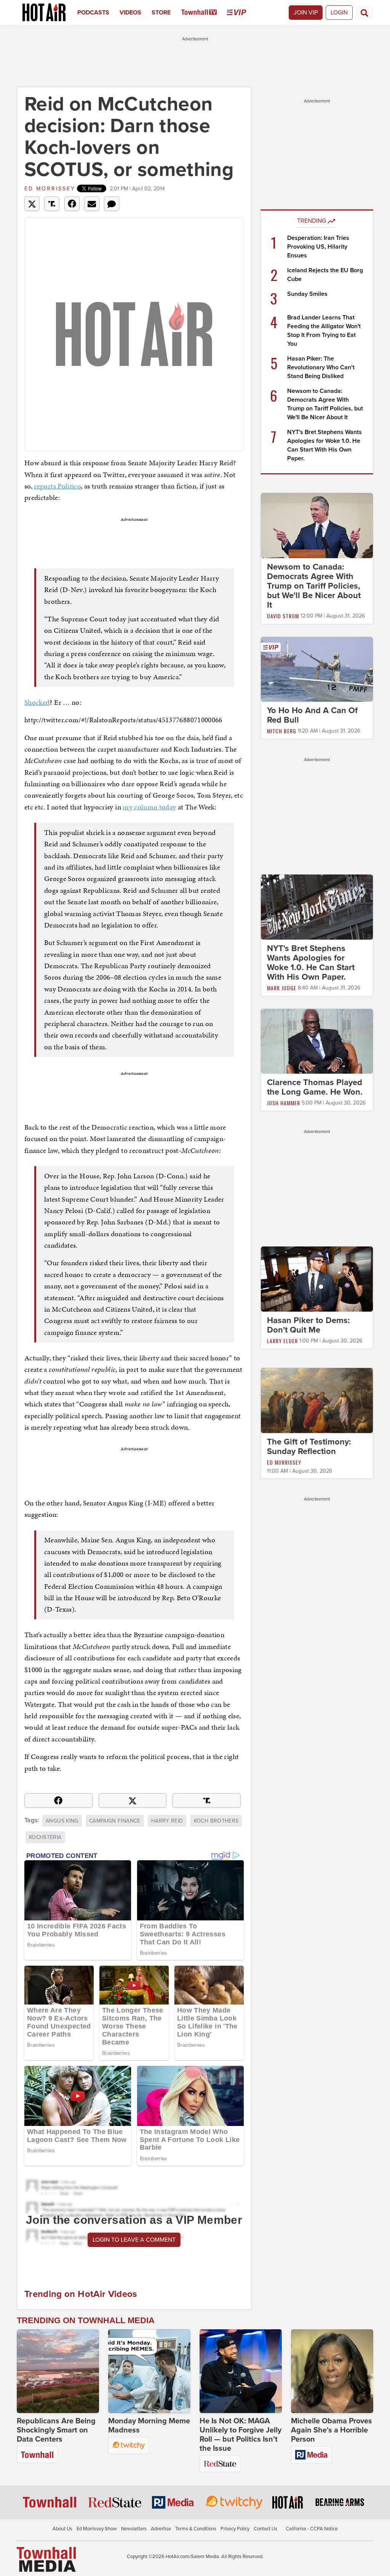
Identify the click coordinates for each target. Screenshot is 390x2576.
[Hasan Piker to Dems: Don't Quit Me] (317, 1279)
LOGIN (339, 13)
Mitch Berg (282, 731)
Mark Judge (282, 988)
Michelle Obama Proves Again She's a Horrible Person (332, 2430)
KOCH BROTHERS (216, 1821)
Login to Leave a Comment (134, 2240)
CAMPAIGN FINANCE (115, 1821)
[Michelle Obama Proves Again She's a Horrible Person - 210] (332, 2371)
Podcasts (93, 13)
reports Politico (57, 486)
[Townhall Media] (46, 2559)
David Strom (283, 616)
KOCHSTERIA (45, 1837)
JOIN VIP (306, 13)
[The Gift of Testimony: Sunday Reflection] (317, 1400)
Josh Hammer (284, 1103)
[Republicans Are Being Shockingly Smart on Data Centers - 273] (58, 2371)
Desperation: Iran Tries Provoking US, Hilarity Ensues (318, 247)
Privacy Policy (235, 2529)
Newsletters (134, 2529)
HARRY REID (167, 1821)
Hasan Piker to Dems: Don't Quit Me (308, 1325)
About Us (62, 2529)
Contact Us (265, 2529)
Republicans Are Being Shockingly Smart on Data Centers (56, 2430)
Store (161, 13)
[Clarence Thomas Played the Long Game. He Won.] (317, 1041)
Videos (130, 13)
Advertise (161, 2529)
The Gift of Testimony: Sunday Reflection (309, 1447)
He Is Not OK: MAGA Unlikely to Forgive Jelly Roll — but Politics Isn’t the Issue (241, 2435)
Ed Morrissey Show (97, 2529)
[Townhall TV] (204, 13)
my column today (149, 807)
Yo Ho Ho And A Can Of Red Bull (312, 715)
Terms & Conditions (196, 2529)
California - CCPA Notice (312, 2529)
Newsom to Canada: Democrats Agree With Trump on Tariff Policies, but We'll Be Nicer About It (314, 586)
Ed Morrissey (50, 189)
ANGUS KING (62, 1821)
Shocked (37, 702)
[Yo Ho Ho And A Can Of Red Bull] (317, 669)
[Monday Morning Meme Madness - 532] (149, 2371)
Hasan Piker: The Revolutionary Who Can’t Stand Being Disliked (321, 367)
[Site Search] (364, 13)
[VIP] (242, 13)
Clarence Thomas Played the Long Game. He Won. (315, 1087)
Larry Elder (282, 1341)
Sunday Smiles (307, 294)
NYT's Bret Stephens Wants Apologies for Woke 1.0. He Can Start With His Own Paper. (311, 963)
